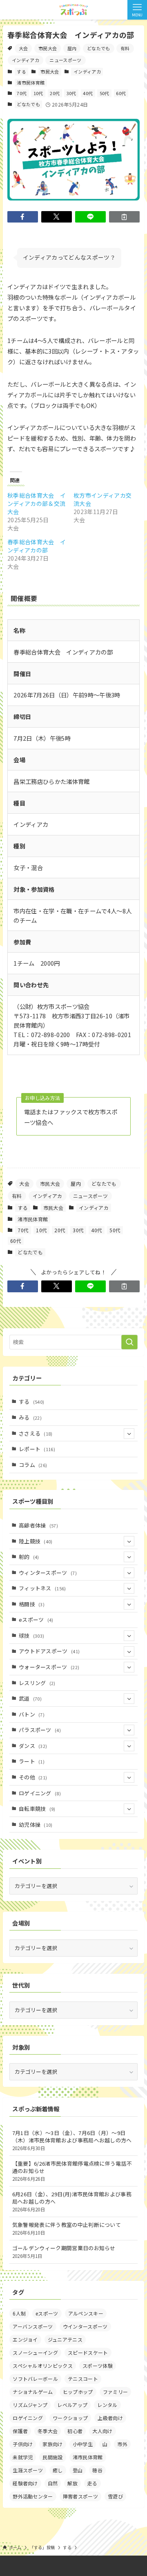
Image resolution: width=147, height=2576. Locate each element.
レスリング (37, 1683)
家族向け (52, 2444)
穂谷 (97, 2470)
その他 (33, 1777)
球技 (32, 1635)
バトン (32, 1714)
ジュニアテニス (65, 2339)
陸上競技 (36, 1541)
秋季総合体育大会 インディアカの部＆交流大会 (37, 503)
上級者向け (110, 2418)
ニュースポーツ (65, 60)
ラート (32, 1761)
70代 (22, 93)
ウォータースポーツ (49, 1667)
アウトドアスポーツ (49, 1651)
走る (92, 2483)
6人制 (19, 2313)
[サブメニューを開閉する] (129, 1434)
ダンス (33, 1746)
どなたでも (99, 48)
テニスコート (83, 2379)
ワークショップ (70, 2418)
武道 (30, 1698)
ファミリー (116, 2392)
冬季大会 (48, 2431)
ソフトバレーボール (35, 2379)
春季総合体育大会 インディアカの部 (37, 546)
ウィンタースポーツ (48, 1573)
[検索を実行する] (129, 1342)
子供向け (23, 2444)
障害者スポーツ (80, 2496)
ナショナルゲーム (33, 2392)
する (21, 71)
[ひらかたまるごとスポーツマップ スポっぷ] (73, 10)
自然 (53, 2483)
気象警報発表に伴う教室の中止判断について (67, 2228)
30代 (71, 93)
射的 (29, 1557)
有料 (125, 48)
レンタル (107, 2405)
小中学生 (83, 2444)
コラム (33, 1465)
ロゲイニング (40, 1793)
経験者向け (25, 2483)
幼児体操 (36, 1825)
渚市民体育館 (31, 82)
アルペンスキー (86, 2313)
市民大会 (48, 48)
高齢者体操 (38, 1525)
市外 (122, 2444)
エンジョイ (25, 2339)
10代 (38, 93)
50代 (105, 93)
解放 (72, 2483)
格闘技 (32, 1604)
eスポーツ (36, 1620)
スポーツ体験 (98, 2366)
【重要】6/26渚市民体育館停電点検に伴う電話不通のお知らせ (72, 2171)
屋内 (72, 48)
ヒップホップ (78, 2392)
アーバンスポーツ (33, 2326)
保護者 (20, 2431)
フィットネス (42, 1588)
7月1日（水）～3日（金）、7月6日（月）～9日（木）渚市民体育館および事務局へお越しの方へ (72, 2140)
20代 (55, 93)
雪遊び (115, 2496)
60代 (121, 93)
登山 (78, 2470)
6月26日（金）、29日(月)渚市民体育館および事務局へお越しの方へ (72, 2201)
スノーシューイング (35, 2352)
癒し (58, 2470)
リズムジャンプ (30, 2405)
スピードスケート (88, 2352)
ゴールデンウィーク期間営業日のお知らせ (64, 2252)
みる (30, 1417)
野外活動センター (33, 2496)
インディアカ (26, 60)
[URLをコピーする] (124, 217)
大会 (23, 48)
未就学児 (23, 2457)
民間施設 (52, 2457)
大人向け (102, 2431)
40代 (88, 93)
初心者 (75, 2431)
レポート (37, 1449)
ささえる (36, 1433)
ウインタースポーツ (85, 2326)
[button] (23, 217)
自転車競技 (37, 1809)
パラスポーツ (40, 1730)
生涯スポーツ (28, 2470)
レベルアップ (72, 2405)
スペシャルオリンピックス (43, 2366)
